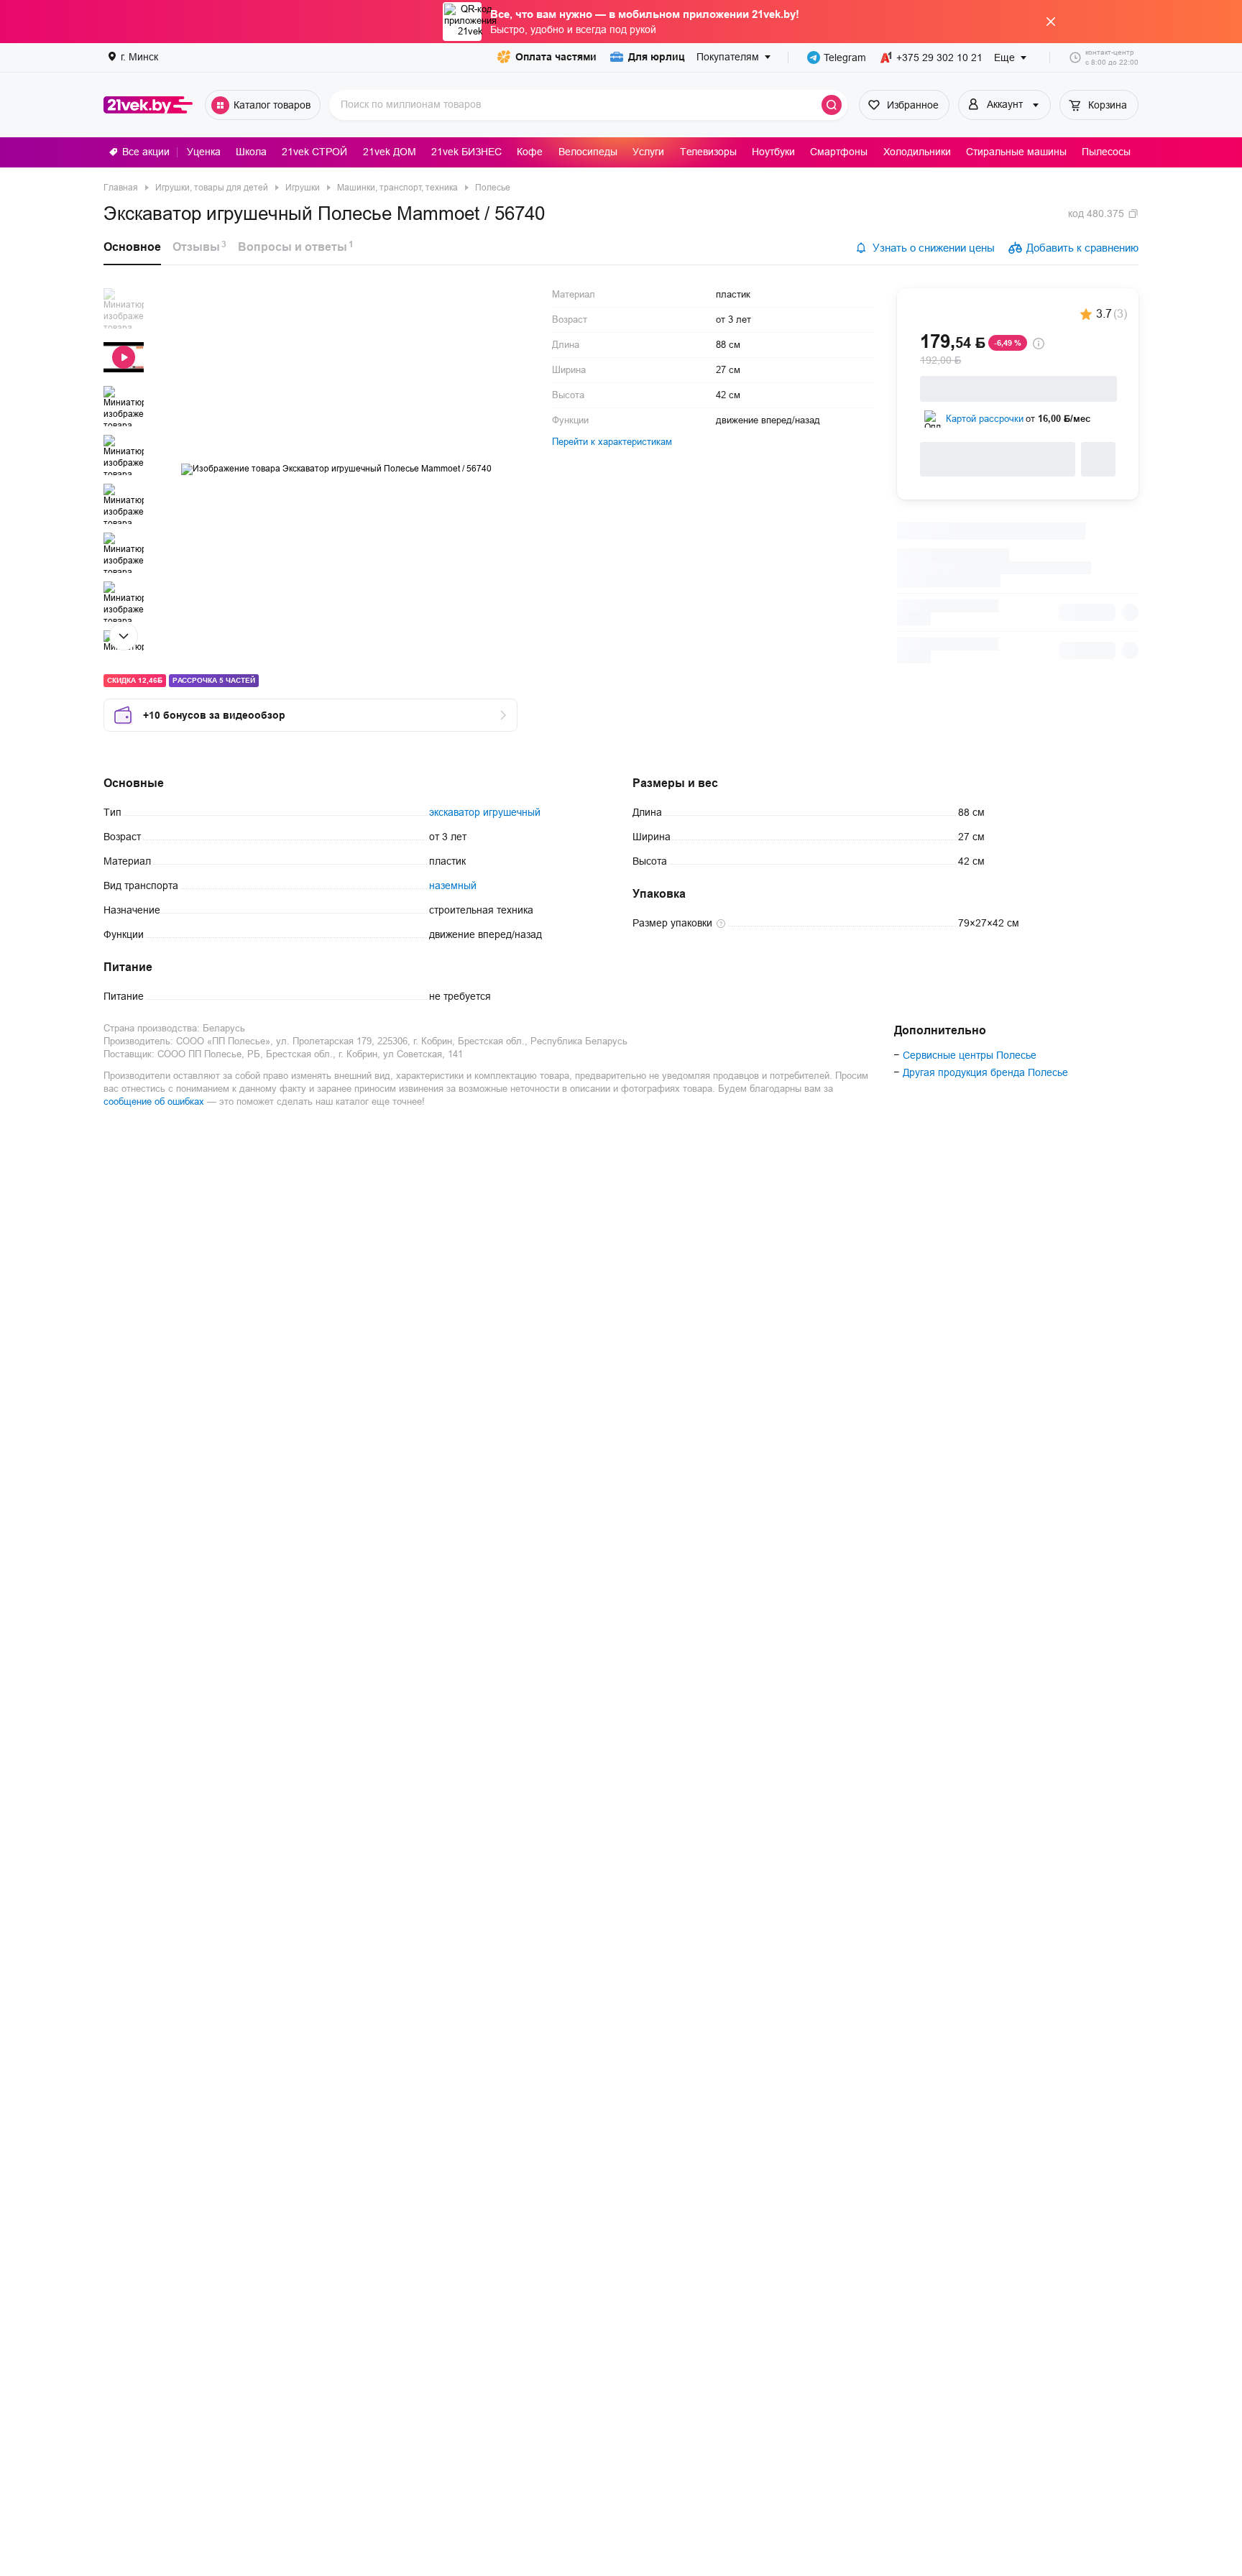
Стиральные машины (1016, 152)
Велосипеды (588, 152)
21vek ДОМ (390, 152)
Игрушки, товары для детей (212, 188)
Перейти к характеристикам (612, 442)
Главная (121, 188)
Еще (1004, 57)
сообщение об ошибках (154, 1101)
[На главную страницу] (148, 105)
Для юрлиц (657, 57)
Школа (251, 152)
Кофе (530, 152)
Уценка (204, 152)
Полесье (493, 188)
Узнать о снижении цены (934, 248)
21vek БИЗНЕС (466, 152)
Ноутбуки (773, 152)
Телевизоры (708, 152)
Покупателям (728, 57)
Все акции (146, 152)
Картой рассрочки (985, 419)
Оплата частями (556, 57)
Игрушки (303, 188)
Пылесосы (1106, 152)
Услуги (648, 152)
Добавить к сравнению (1082, 248)
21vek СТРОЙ (314, 152)
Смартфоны (839, 152)
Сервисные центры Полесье (970, 1055)
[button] (124, 308)
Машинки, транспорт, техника (397, 188)
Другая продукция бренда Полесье (985, 1072)
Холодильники (917, 152)
